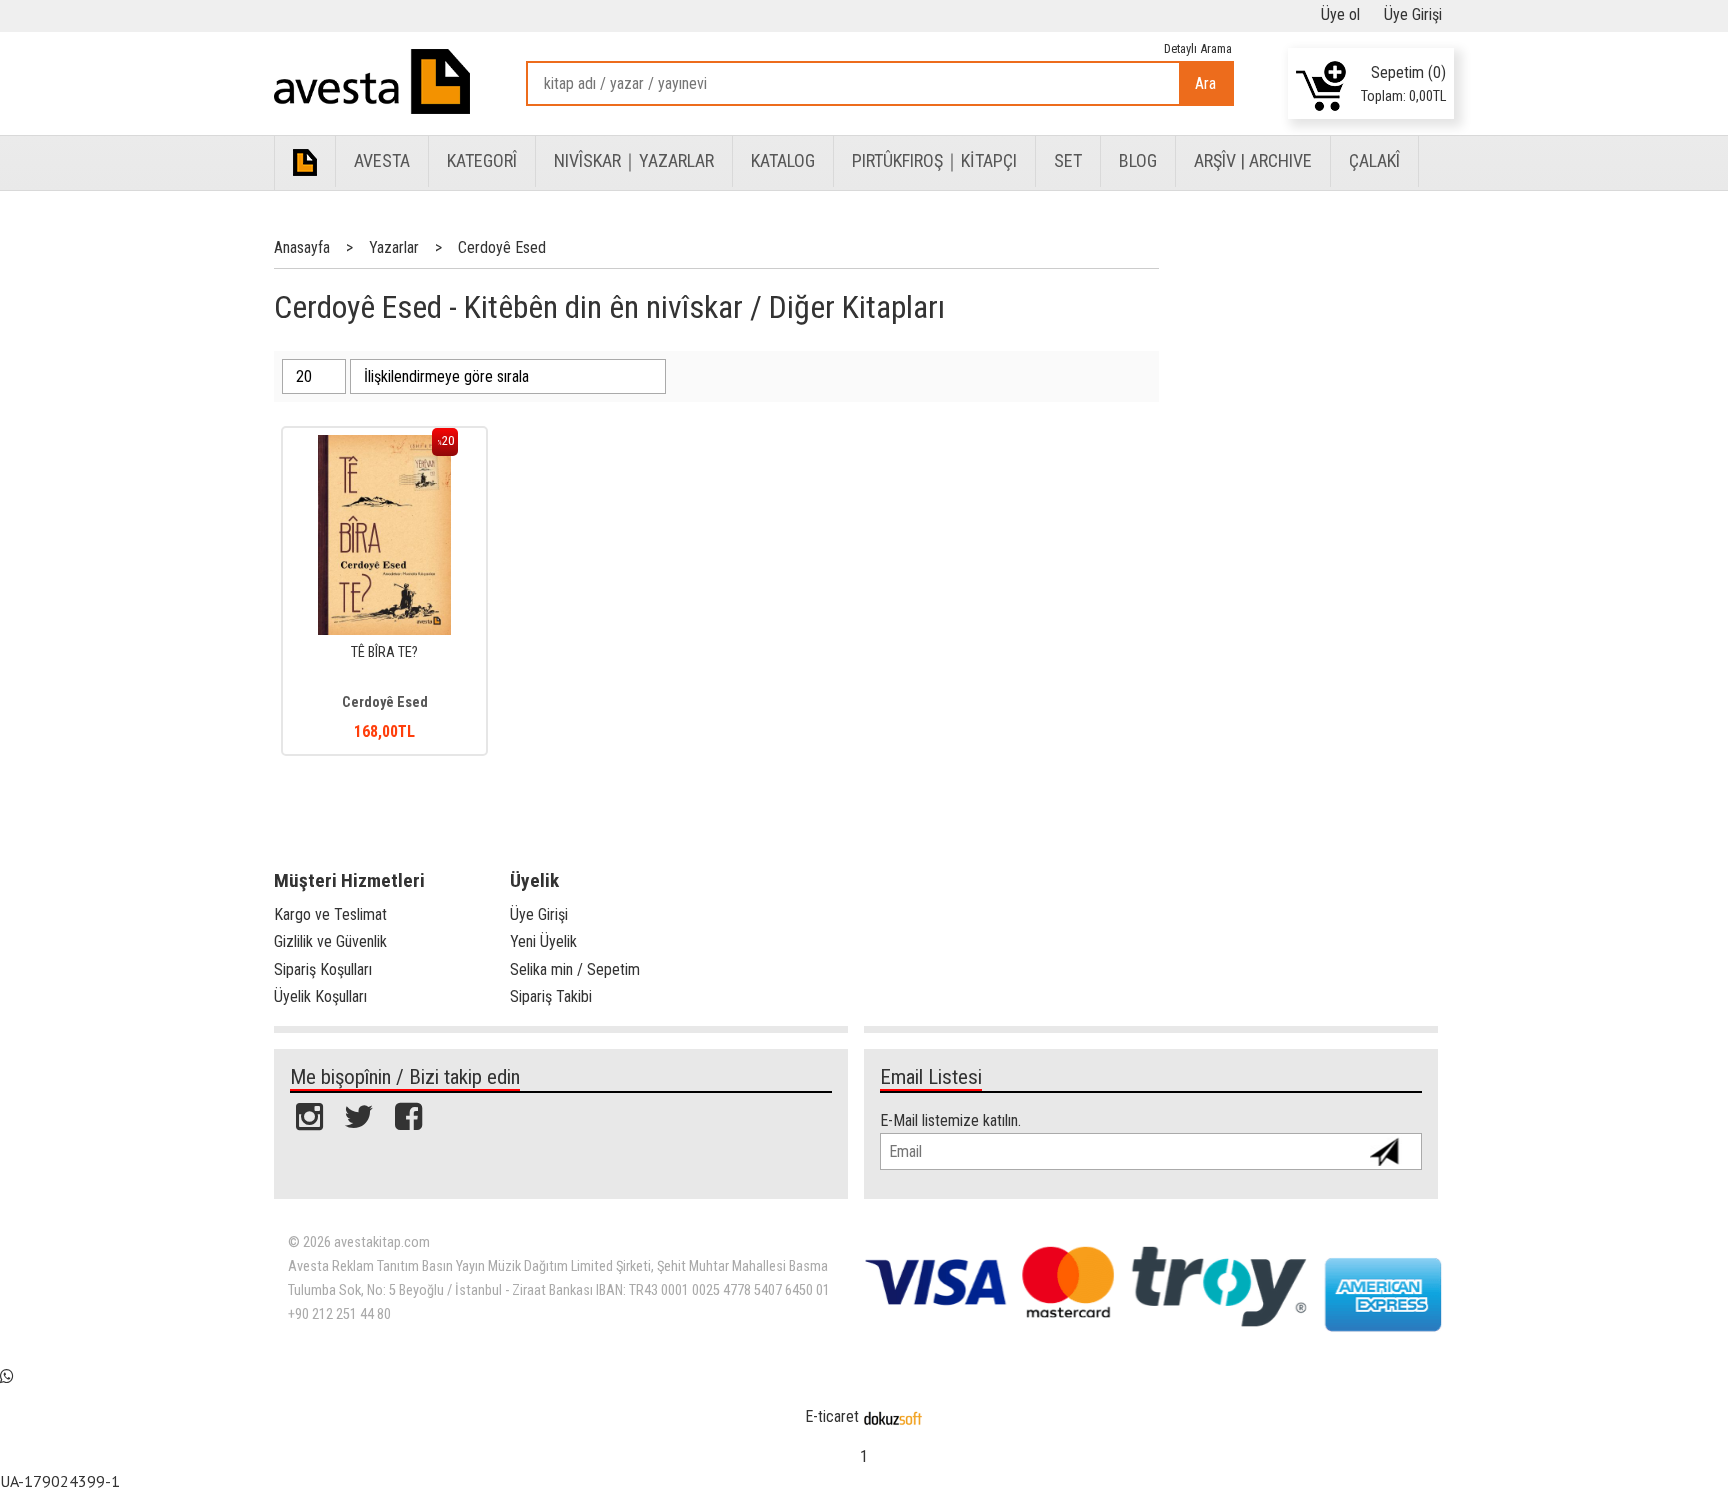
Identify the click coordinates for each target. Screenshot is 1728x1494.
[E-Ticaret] (893, 1416)
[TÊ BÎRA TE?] (385, 445)
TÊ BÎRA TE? (384, 652)
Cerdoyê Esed (385, 702)
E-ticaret (832, 1416)
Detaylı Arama (1198, 48)
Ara (1205, 83)
